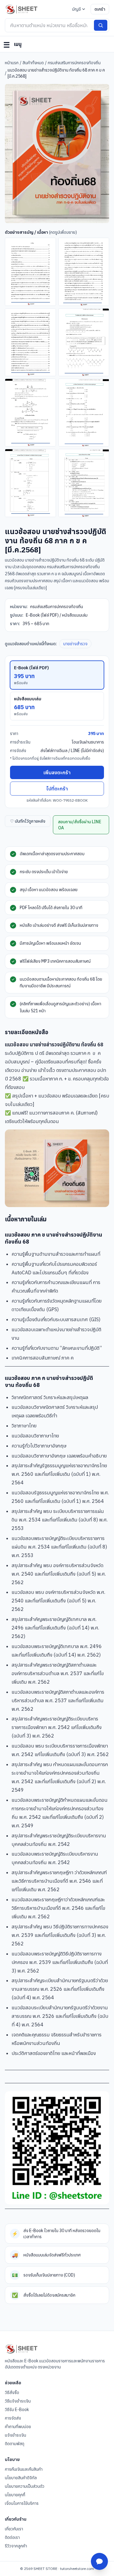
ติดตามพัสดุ (15, 2444)
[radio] (57, 675)
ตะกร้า (100, 9)
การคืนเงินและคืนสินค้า (24, 2469)
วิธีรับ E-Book (17, 2410)
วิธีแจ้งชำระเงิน (18, 2401)
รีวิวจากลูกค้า (16, 2546)
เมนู (12, 45)
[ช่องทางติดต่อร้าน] (99, 2561)
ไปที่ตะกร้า (57, 789)
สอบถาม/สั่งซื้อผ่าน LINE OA (80, 825)
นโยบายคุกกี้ (15, 2495)
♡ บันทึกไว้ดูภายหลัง (28, 821)
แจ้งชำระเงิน (16, 2435)
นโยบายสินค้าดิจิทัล (21, 2478)
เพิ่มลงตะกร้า (57, 772)
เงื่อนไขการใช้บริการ (22, 2503)
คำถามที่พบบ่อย (18, 2427)
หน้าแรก (12, 63)
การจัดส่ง (13, 2418)
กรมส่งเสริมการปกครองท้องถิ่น (74, 63)
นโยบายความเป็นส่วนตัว (25, 2486)
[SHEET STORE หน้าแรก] (21, 9)
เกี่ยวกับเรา (14, 2529)
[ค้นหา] (101, 25)
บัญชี (76, 9)
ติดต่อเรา (12, 2537)
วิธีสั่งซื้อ (12, 2392)
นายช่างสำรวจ (75, 644)
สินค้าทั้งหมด (33, 63)
